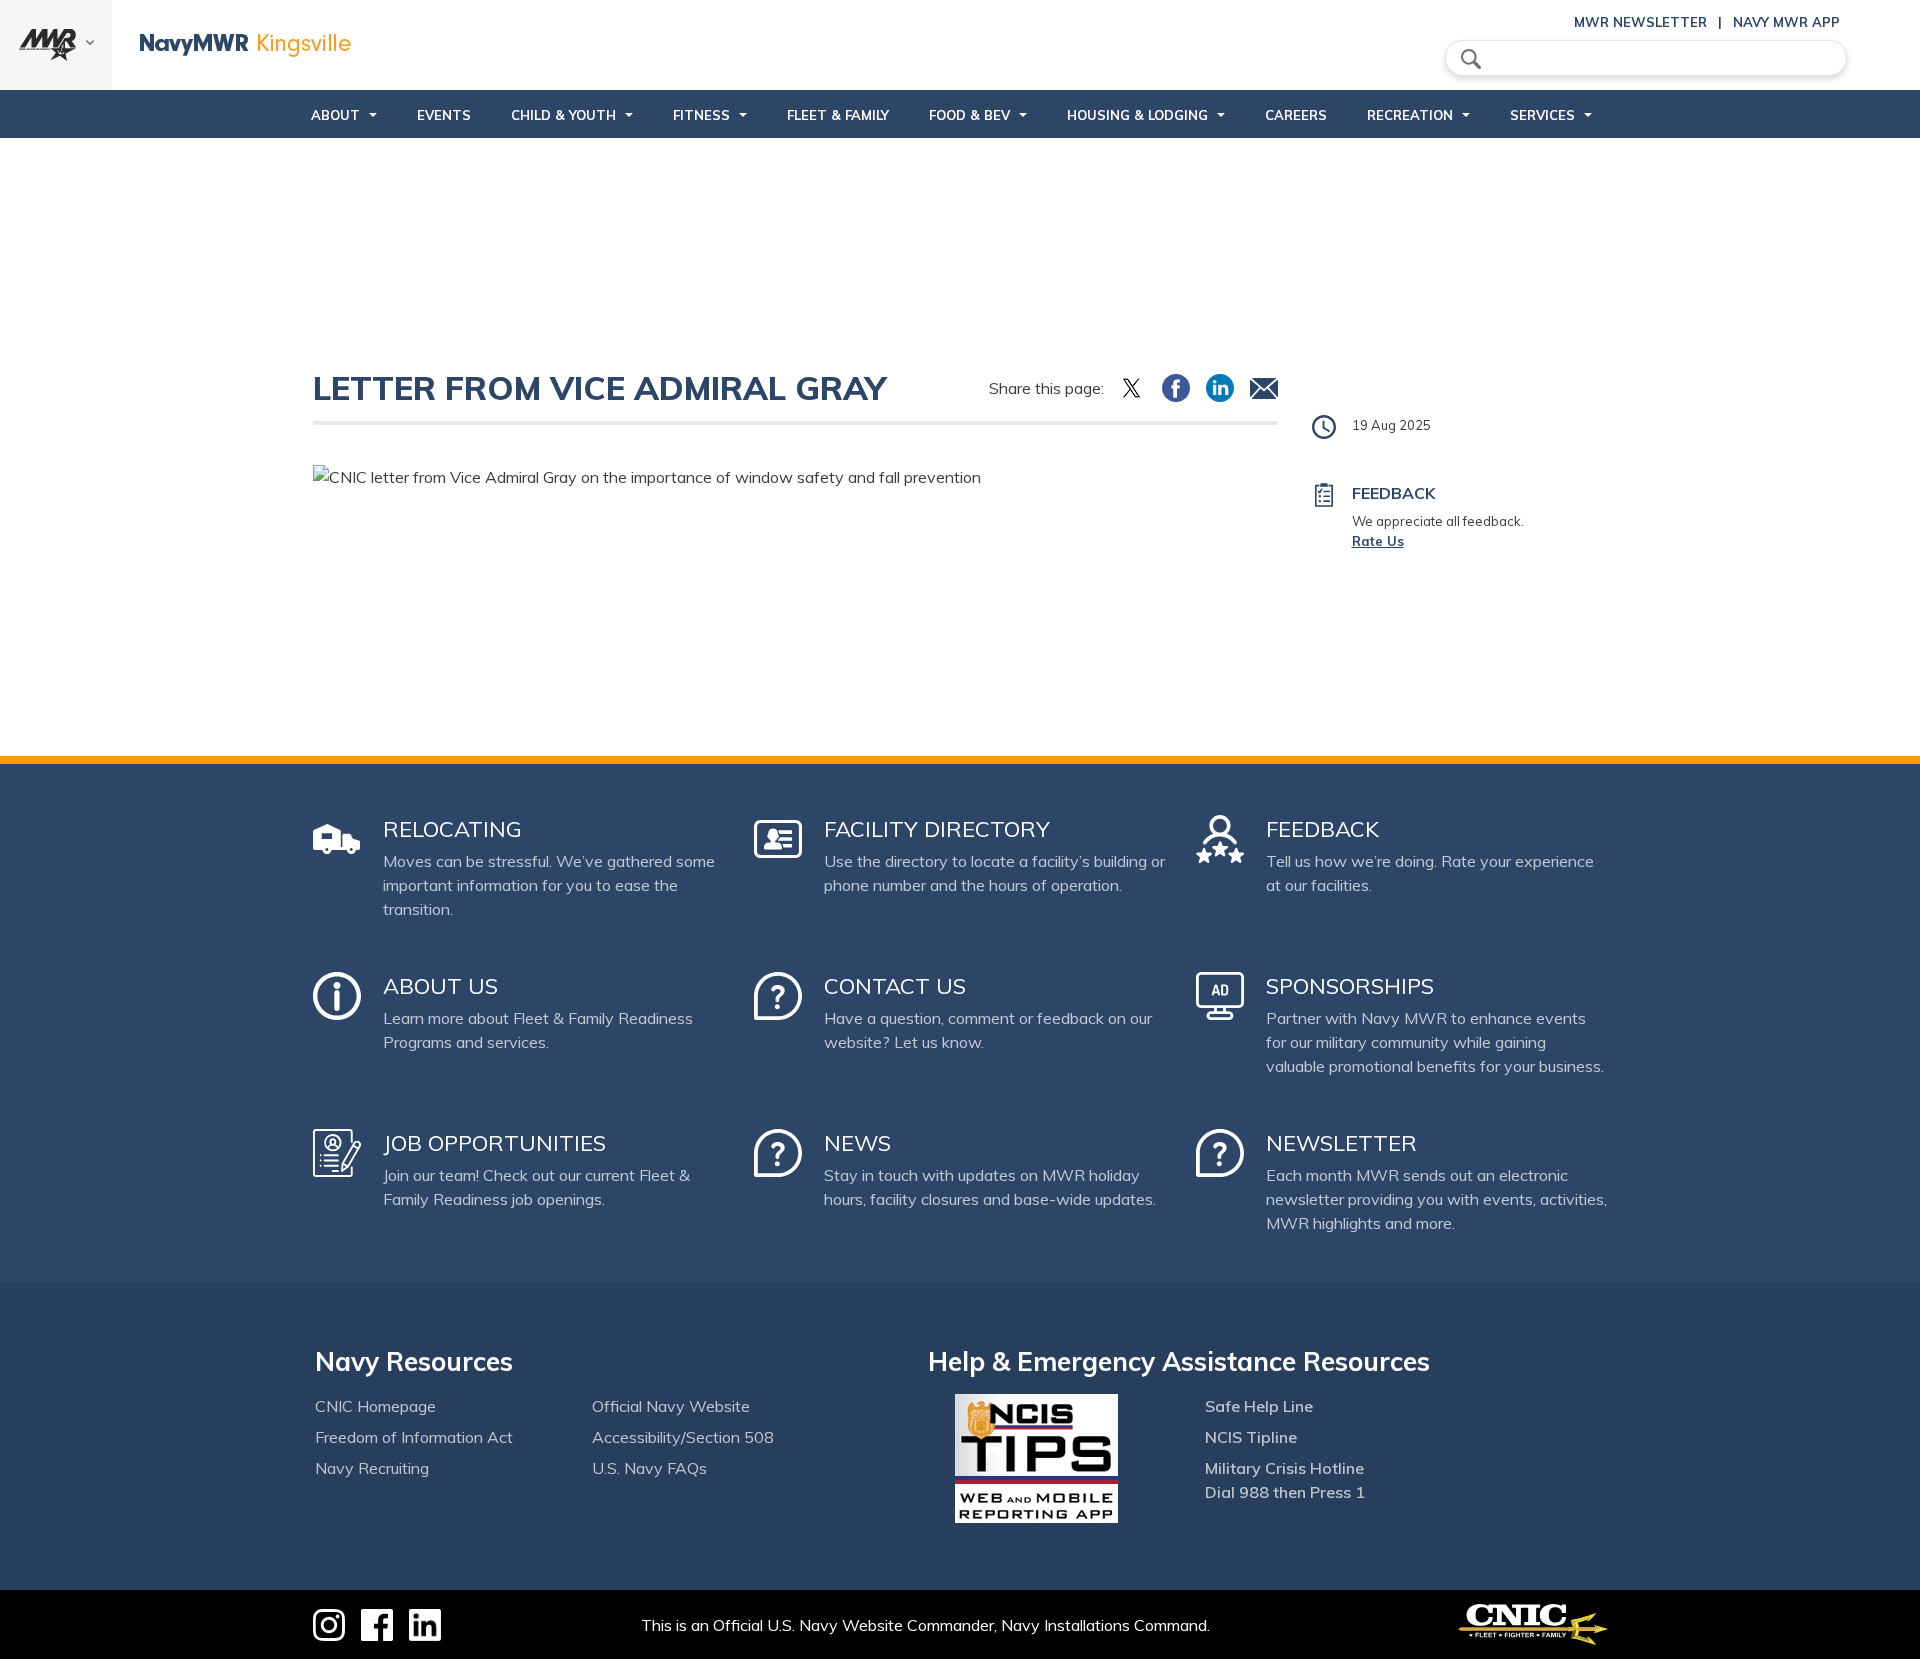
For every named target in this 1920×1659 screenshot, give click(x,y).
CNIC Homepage (375, 1406)
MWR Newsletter (1640, 22)
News (857, 1143)
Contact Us (895, 986)
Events (444, 115)
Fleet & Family (838, 115)
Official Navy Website (671, 1406)
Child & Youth (563, 115)
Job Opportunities (494, 1143)
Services (1542, 115)
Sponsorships (1350, 986)
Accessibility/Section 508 (683, 1437)
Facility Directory (937, 829)
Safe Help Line (1259, 1406)
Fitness (701, 115)
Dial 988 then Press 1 (1285, 1492)
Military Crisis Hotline (1284, 1468)
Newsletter (1341, 1143)
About (335, 115)
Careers (1296, 115)
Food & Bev (969, 115)
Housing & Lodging (1137, 115)
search (1471, 59)
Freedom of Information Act (414, 1437)
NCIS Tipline (1251, 1437)
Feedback (1322, 829)
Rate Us (1378, 541)
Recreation (1410, 115)
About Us (440, 986)
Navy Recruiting (372, 1468)
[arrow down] (56, 45)
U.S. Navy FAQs (649, 1468)
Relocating (452, 829)
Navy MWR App (1786, 22)
